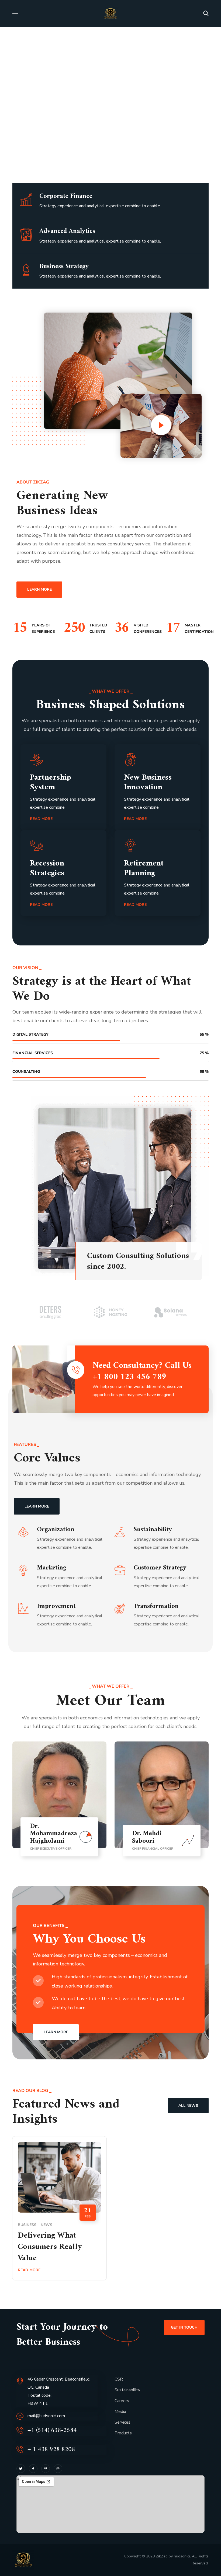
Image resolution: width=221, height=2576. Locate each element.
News (46, 2225)
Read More (29, 2270)
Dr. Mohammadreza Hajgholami (53, 1834)
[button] (206, 13)
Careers (122, 2401)
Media (120, 2412)
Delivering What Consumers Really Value (50, 2247)
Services (122, 2422)
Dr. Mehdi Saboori (147, 1837)
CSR (119, 2379)
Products (123, 2433)
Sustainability (127, 2390)
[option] (51, 1312)
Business (27, 2225)
